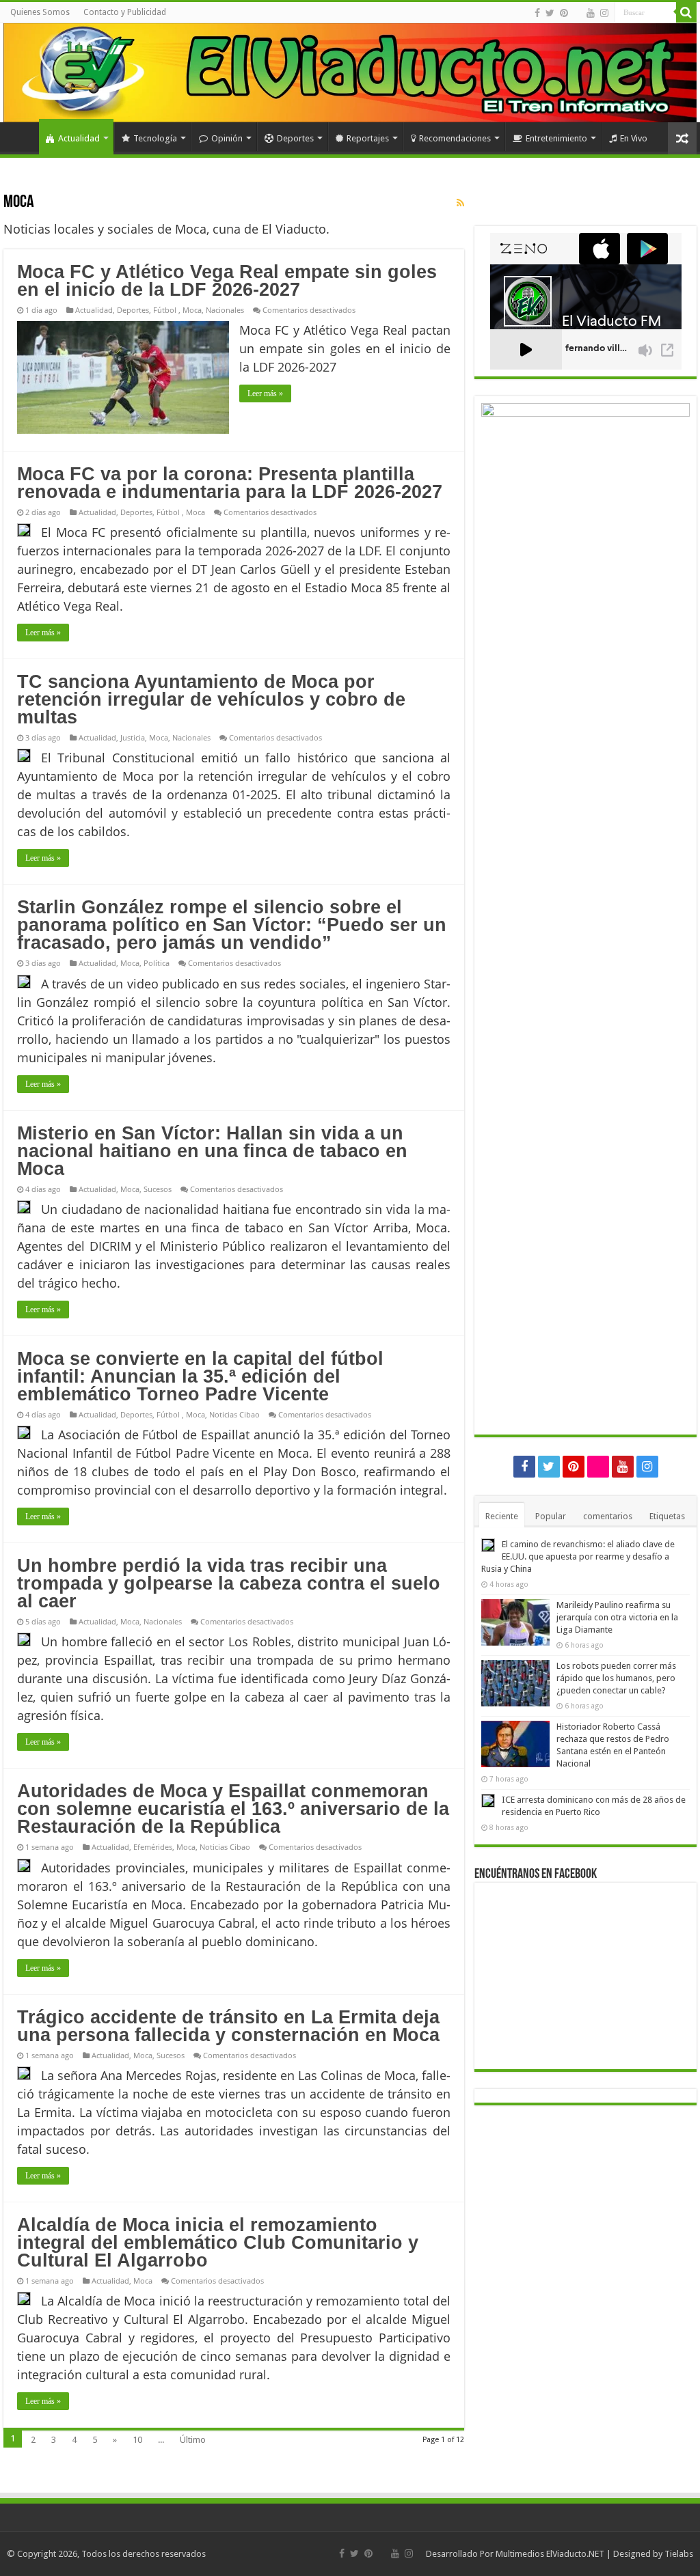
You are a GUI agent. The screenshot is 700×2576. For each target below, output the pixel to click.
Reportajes (368, 138)
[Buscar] (686, 12)
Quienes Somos (40, 12)
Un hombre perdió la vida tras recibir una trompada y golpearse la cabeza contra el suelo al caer (229, 1583)
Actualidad (79, 138)
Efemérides (153, 1847)
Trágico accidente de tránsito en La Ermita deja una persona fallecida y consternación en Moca (228, 2026)
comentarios (608, 1516)
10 (137, 2440)
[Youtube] (591, 13)
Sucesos (158, 1189)
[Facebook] (537, 13)
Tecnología (155, 138)
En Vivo (634, 138)
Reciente (502, 1516)
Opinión (227, 138)
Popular (551, 1516)
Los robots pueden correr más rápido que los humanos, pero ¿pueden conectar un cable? (616, 1678)
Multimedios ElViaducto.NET (550, 2554)
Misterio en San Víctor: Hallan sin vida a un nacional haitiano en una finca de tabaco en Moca (212, 1151)
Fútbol (166, 310)
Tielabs (679, 2554)
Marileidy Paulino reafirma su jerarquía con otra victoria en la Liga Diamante (617, 1617)
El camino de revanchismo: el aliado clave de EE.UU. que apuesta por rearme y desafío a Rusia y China (578, 1556)
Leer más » (265, 393)
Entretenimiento (556, 138)
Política (157, 963)
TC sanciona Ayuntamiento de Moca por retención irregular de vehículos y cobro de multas (211, 700)
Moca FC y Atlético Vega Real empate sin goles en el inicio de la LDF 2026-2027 (227, 281)
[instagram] (604, 13)
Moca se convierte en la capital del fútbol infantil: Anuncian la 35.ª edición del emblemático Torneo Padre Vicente (200, 1376)
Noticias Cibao (234, 1414)
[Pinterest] (564, 13)
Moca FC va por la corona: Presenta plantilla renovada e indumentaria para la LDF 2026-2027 (230, 483)
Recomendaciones (455, 138)
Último (193, 2440)
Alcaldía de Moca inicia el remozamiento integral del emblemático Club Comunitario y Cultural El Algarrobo (218, 2243)
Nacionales (225, 310)
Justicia (133, 737)
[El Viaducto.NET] (350, 73)
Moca (192, 310)
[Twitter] (550, 13)
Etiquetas (667, 1516)
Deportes (295, 138)
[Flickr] (577, 14)
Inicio (21, 137)
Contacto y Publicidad (125, 12)
